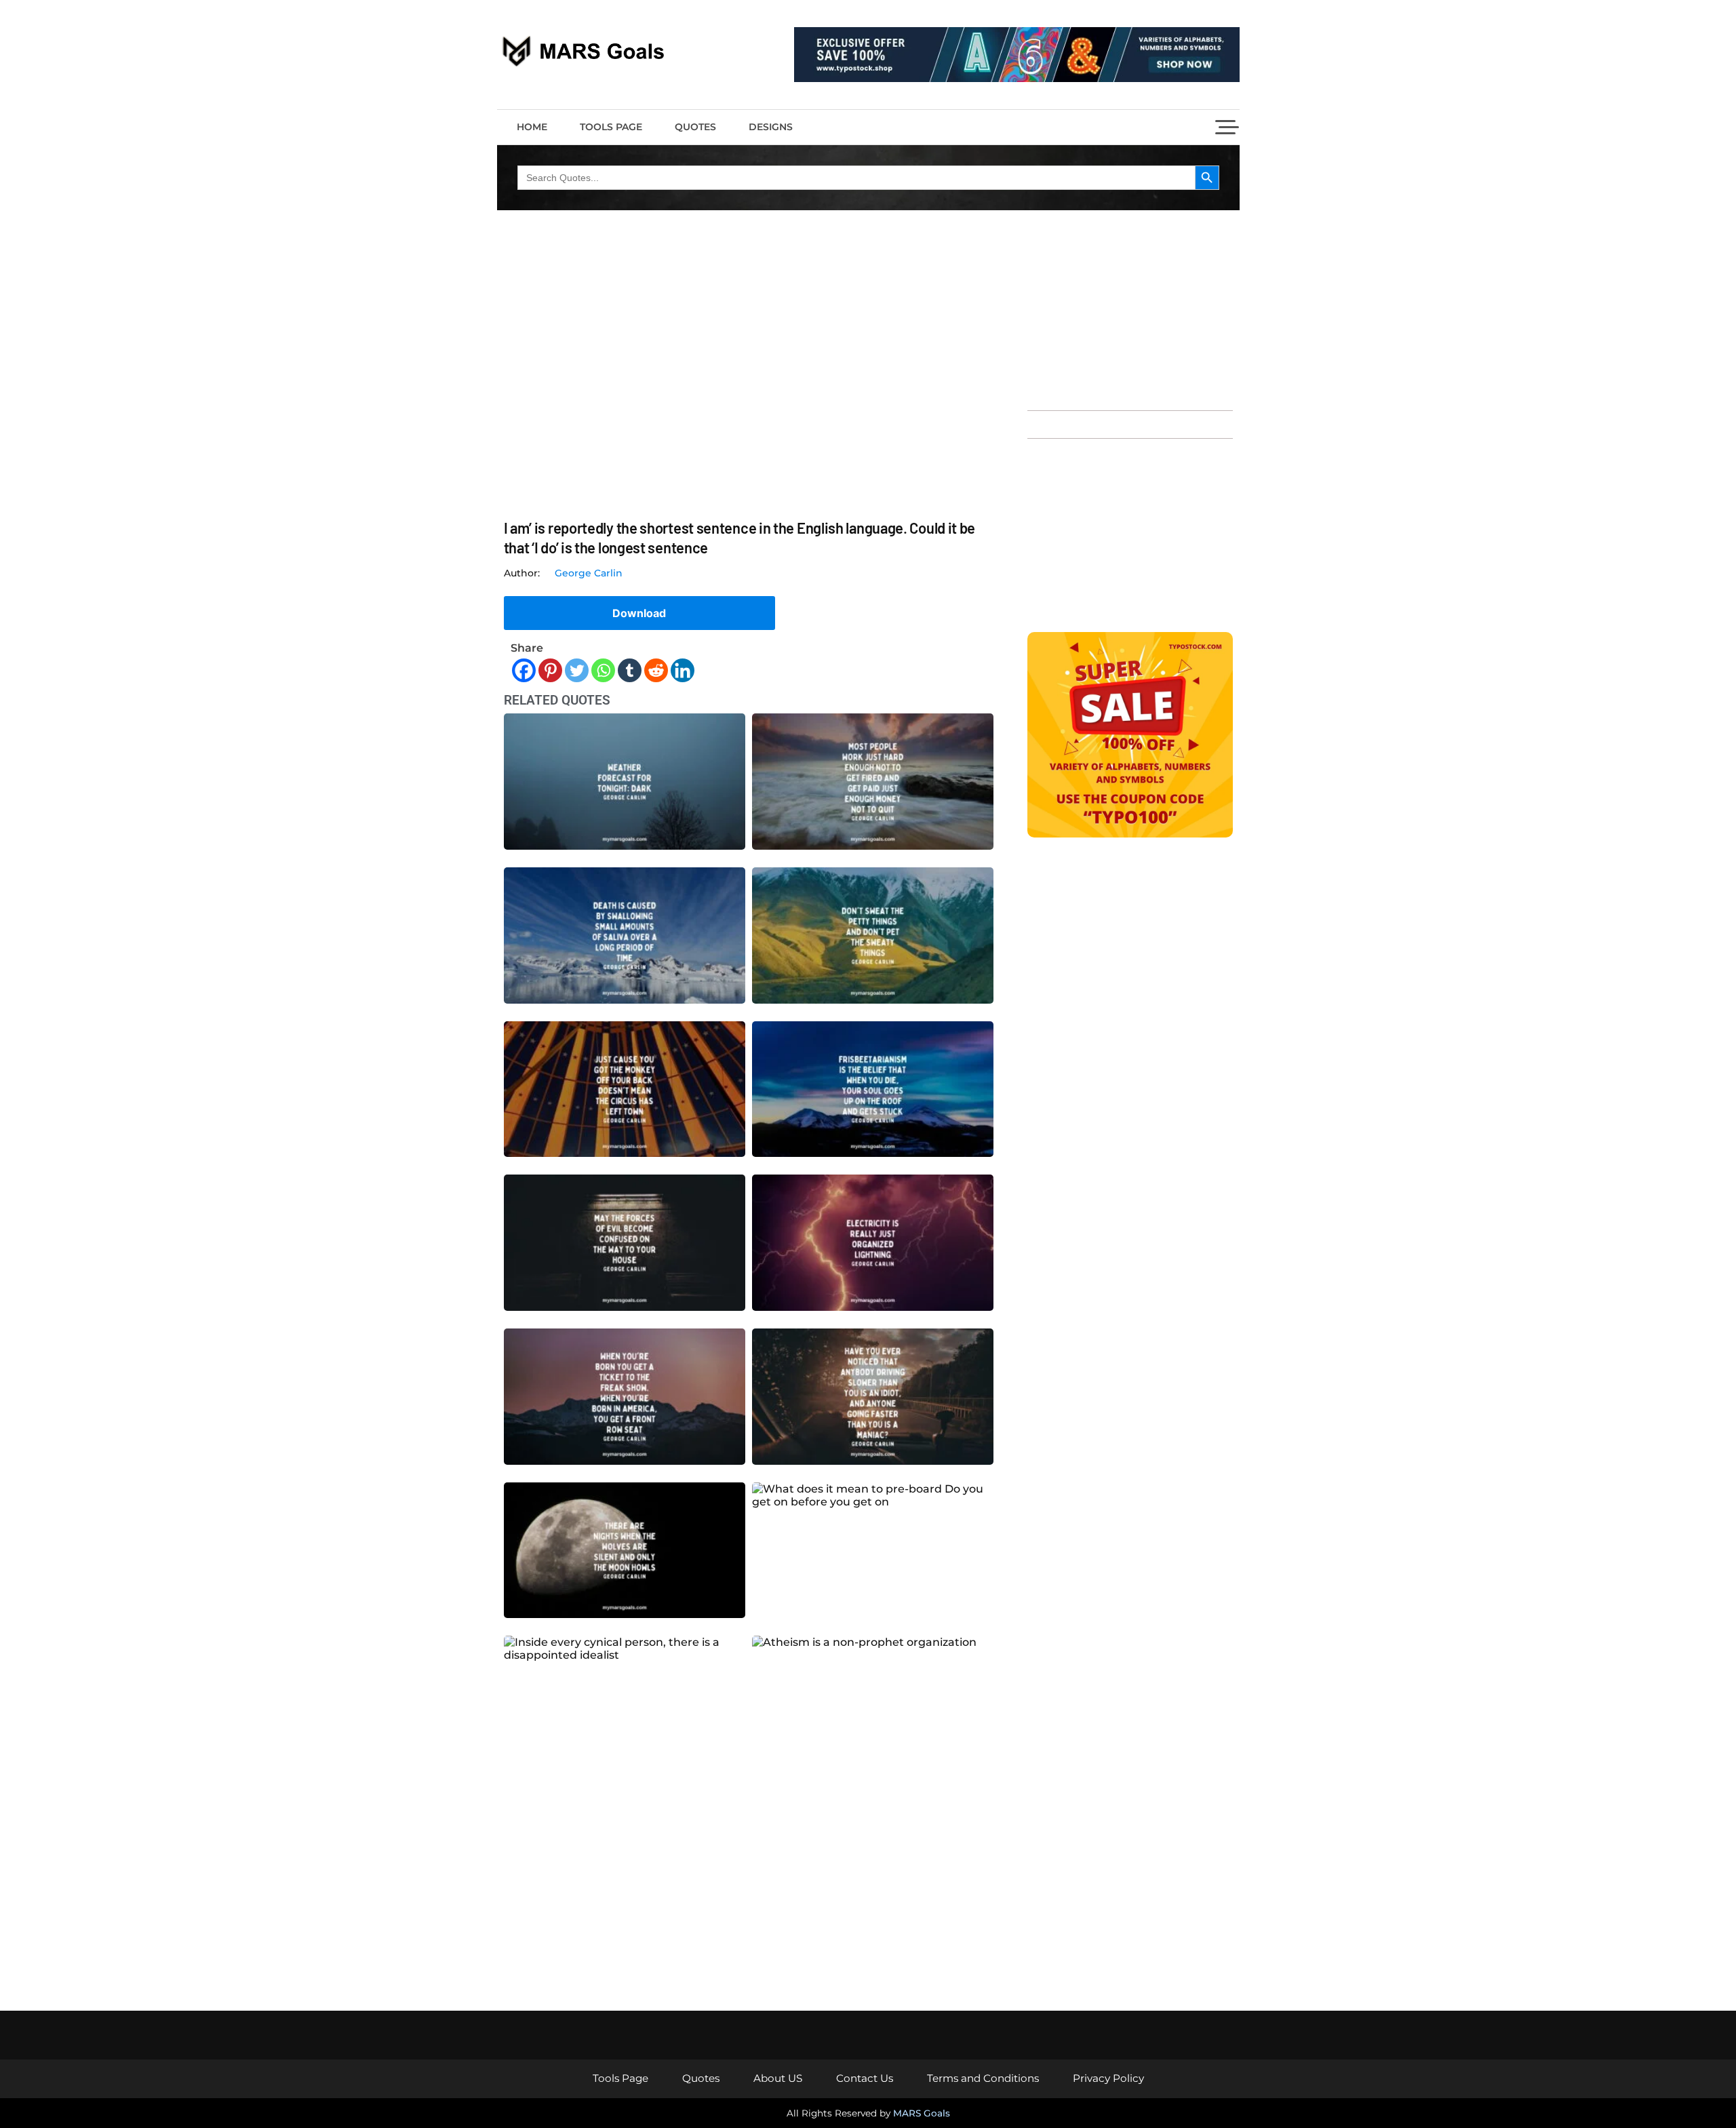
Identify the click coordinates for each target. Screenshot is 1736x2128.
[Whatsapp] (603, 670)
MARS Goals (922, 2113)
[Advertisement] (1130, 309)
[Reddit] (656, 670)
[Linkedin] (683, 670)
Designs (771, 127)
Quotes (695, 127)
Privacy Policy (1108, 2078)
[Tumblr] (630, 670)
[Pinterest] (550, 670)
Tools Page (611, 127)
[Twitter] (577, 670)
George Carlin (589, 573)
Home (532, 127)
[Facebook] (524, 670)
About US (778, 2078)
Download (639, 613)
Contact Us (865, 2078)
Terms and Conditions (983, 2078)
